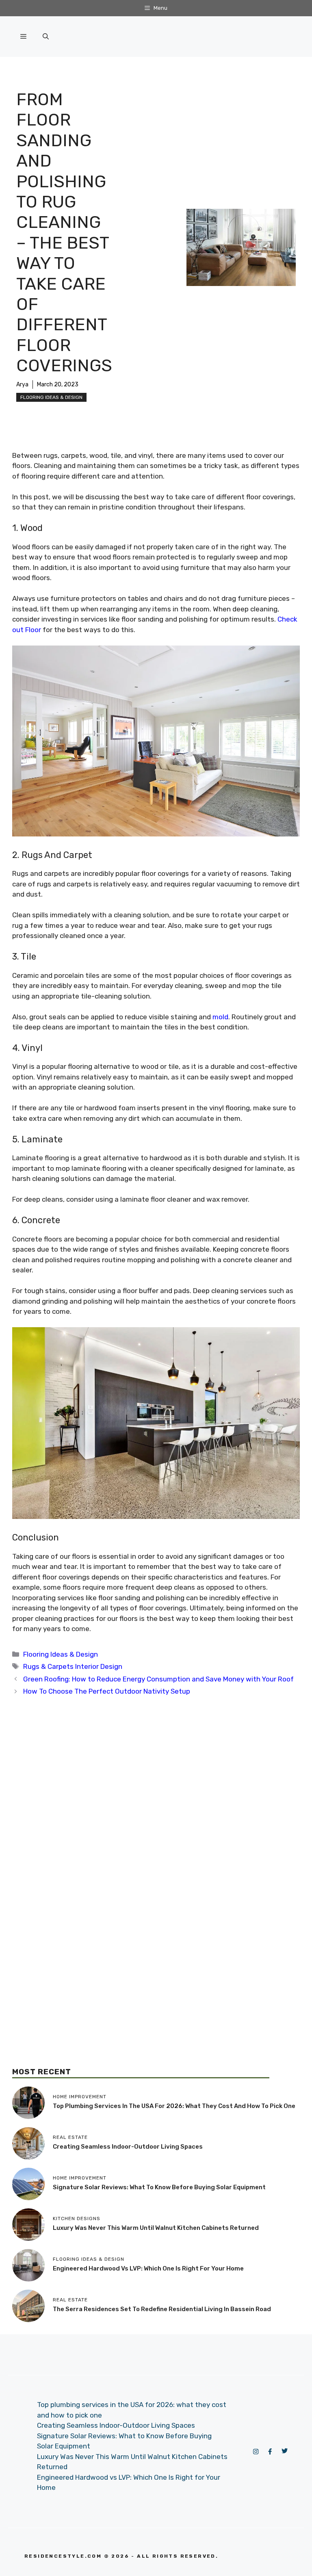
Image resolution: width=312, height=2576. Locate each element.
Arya (22, 385)
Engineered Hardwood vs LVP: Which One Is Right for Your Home (148, 2268)
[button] (46, 37)
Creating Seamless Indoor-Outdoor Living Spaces (128, 2147)
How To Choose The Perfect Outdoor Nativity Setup (107, 1691)
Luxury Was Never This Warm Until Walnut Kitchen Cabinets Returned (156, 2228)
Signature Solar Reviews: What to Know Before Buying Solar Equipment (159, 2187)
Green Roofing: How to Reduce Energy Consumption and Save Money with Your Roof (158, 1679)
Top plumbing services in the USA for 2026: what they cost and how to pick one (174, 2106)
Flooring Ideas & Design (51, 397)
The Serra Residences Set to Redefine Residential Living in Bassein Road (162, 2309)
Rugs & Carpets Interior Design (73, 1666)
